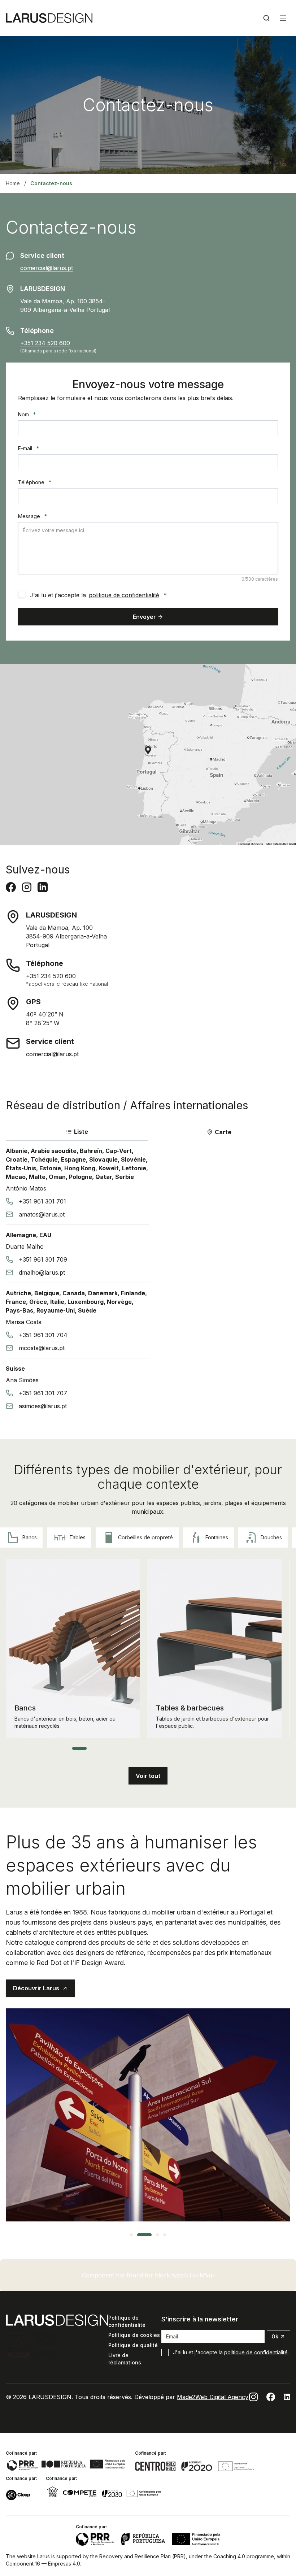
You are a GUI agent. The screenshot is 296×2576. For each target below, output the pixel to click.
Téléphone (35, 482)
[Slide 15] (186, 1748)
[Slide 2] (92, 1748)
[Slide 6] (121, 1748)
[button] (148, 1776)
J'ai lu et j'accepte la (98, 595)
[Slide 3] (100, 1748)
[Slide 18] (208, 1748)
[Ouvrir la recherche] (266, 18)
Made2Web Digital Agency (213, 2397)
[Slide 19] (215, 1748)
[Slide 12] (165, 1748)
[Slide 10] (150, 1748)
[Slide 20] (222, 1748)
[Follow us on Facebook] (271, 2397)
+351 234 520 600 (45, 343)
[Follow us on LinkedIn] (287, 2397)
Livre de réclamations (125, 2359)
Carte (223, 1132)
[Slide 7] (129, 1748)
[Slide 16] (193, 1748)
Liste (81, 1132)
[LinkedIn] (43, 887)
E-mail (29, 448)
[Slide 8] (136, 1748)
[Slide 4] (107, 1748)
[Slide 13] (172, 1748)
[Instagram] (27, 887)
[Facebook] (11, 887)
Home (13, 183)
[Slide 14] (179, 1748)
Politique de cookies (134, 2335)
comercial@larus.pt (47, 268)
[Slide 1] (79, 1748)
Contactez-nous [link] (51, 183)
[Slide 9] (143, 1748)
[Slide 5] (114, 1748)
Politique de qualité (133, 2345)
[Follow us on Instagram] (253, 2397)
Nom (27, 414)
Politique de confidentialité (127, 2321)
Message (32, 516)
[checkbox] (22, 594)
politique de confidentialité (124, 595)
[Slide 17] (201, 1748)
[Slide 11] (157, 1748)
